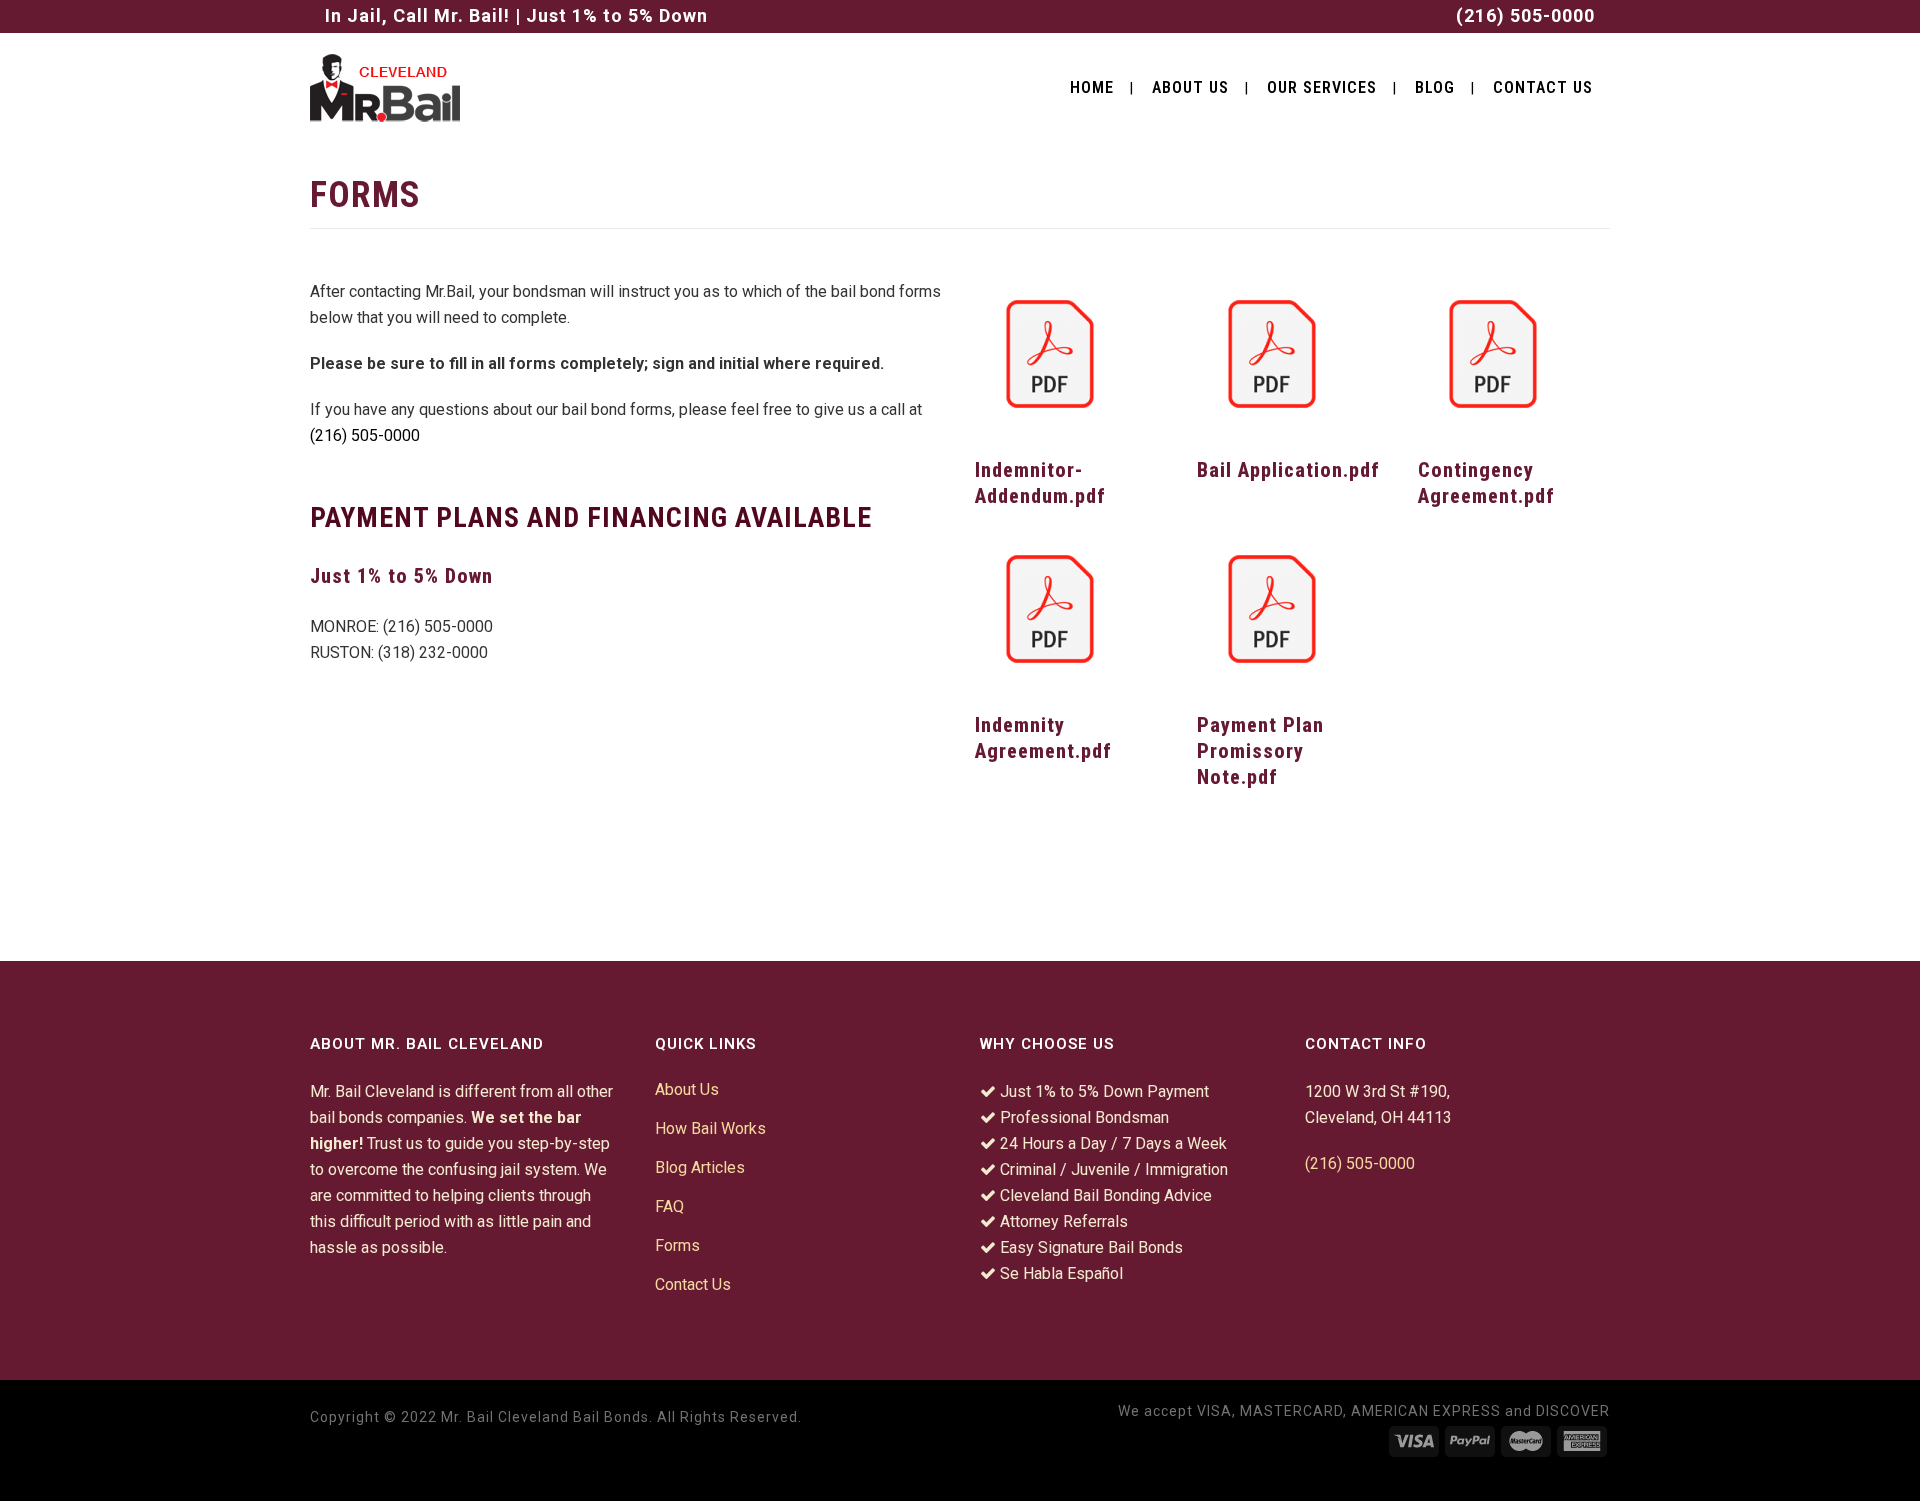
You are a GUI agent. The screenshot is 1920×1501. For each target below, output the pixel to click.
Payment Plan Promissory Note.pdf (1260, 751)
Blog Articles (700, 1167)
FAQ (669, 1206)
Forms (677, 1245)
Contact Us (693, 1284)
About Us (687, 1089)
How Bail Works (710, 1128)
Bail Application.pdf (1288, 470)
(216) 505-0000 (1525, 15)
